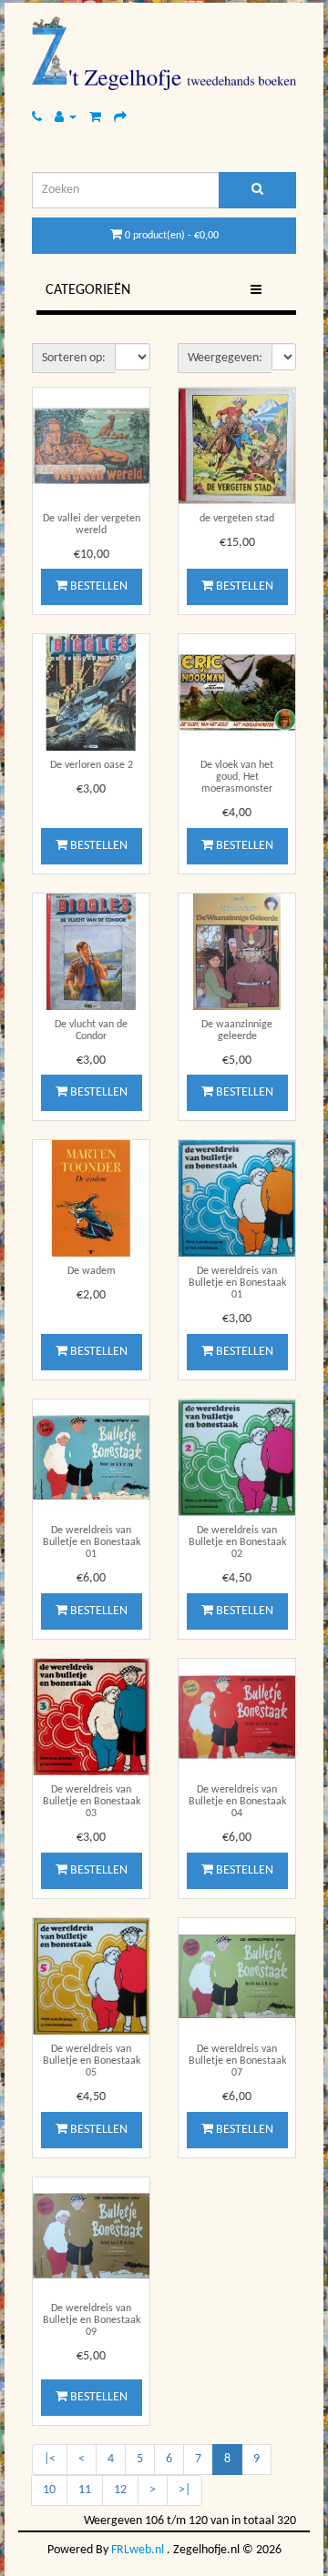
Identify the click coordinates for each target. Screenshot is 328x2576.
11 (85, 2490)
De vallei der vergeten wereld (92, 525)
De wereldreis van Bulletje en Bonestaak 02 (237, 1542)
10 (49, 2490)
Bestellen (97, 586)
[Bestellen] (120, 117)
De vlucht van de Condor (91, 1030)
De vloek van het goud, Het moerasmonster (237, 777)
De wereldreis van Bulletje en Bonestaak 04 (237, 1802)
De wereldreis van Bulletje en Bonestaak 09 (92, 2320)
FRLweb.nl (138, 2550)
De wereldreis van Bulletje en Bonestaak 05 (92, 2061)
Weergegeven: (225, 358)
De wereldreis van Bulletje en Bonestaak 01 (237, 1283)
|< (50, 2459)
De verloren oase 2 (92, 765)
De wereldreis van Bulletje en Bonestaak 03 (92, 1802)
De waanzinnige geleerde (237, 1030)
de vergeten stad (237, 519)
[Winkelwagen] (95, 117)
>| (184, 2490)
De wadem (92, 1271)
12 (120, 2490)
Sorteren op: (74, 358)
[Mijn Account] (66, 117)
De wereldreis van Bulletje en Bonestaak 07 (237, 2061)
